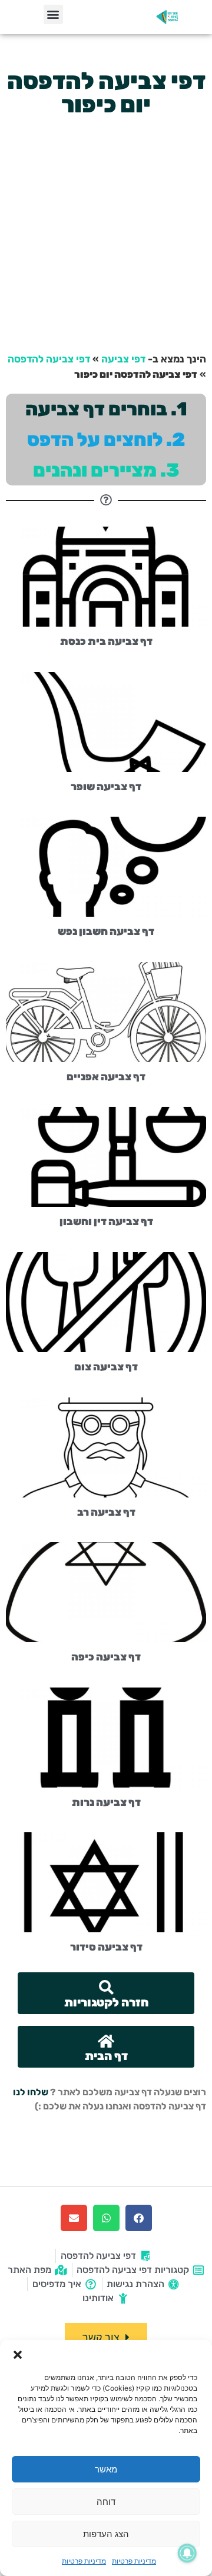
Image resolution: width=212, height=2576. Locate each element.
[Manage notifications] (187, 2553)
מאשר (106, 2469)
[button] (18, 2355)
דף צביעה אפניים (106, 1077)
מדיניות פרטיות (134, 2561)
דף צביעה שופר (106, 787)
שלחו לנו (31, 2092)
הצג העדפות (106, 2534)
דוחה (106, 2502)
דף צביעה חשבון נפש (106, 931)
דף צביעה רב (106, 1512)
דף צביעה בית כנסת (106, 641)
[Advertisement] (106, 234)
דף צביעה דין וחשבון (106, 1222)
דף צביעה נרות (106, 1802)
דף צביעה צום (106, 1367)
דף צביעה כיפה (106, 1657)
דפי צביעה (123, 359)
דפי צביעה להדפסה (49, 359)
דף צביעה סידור (106, 1947)
